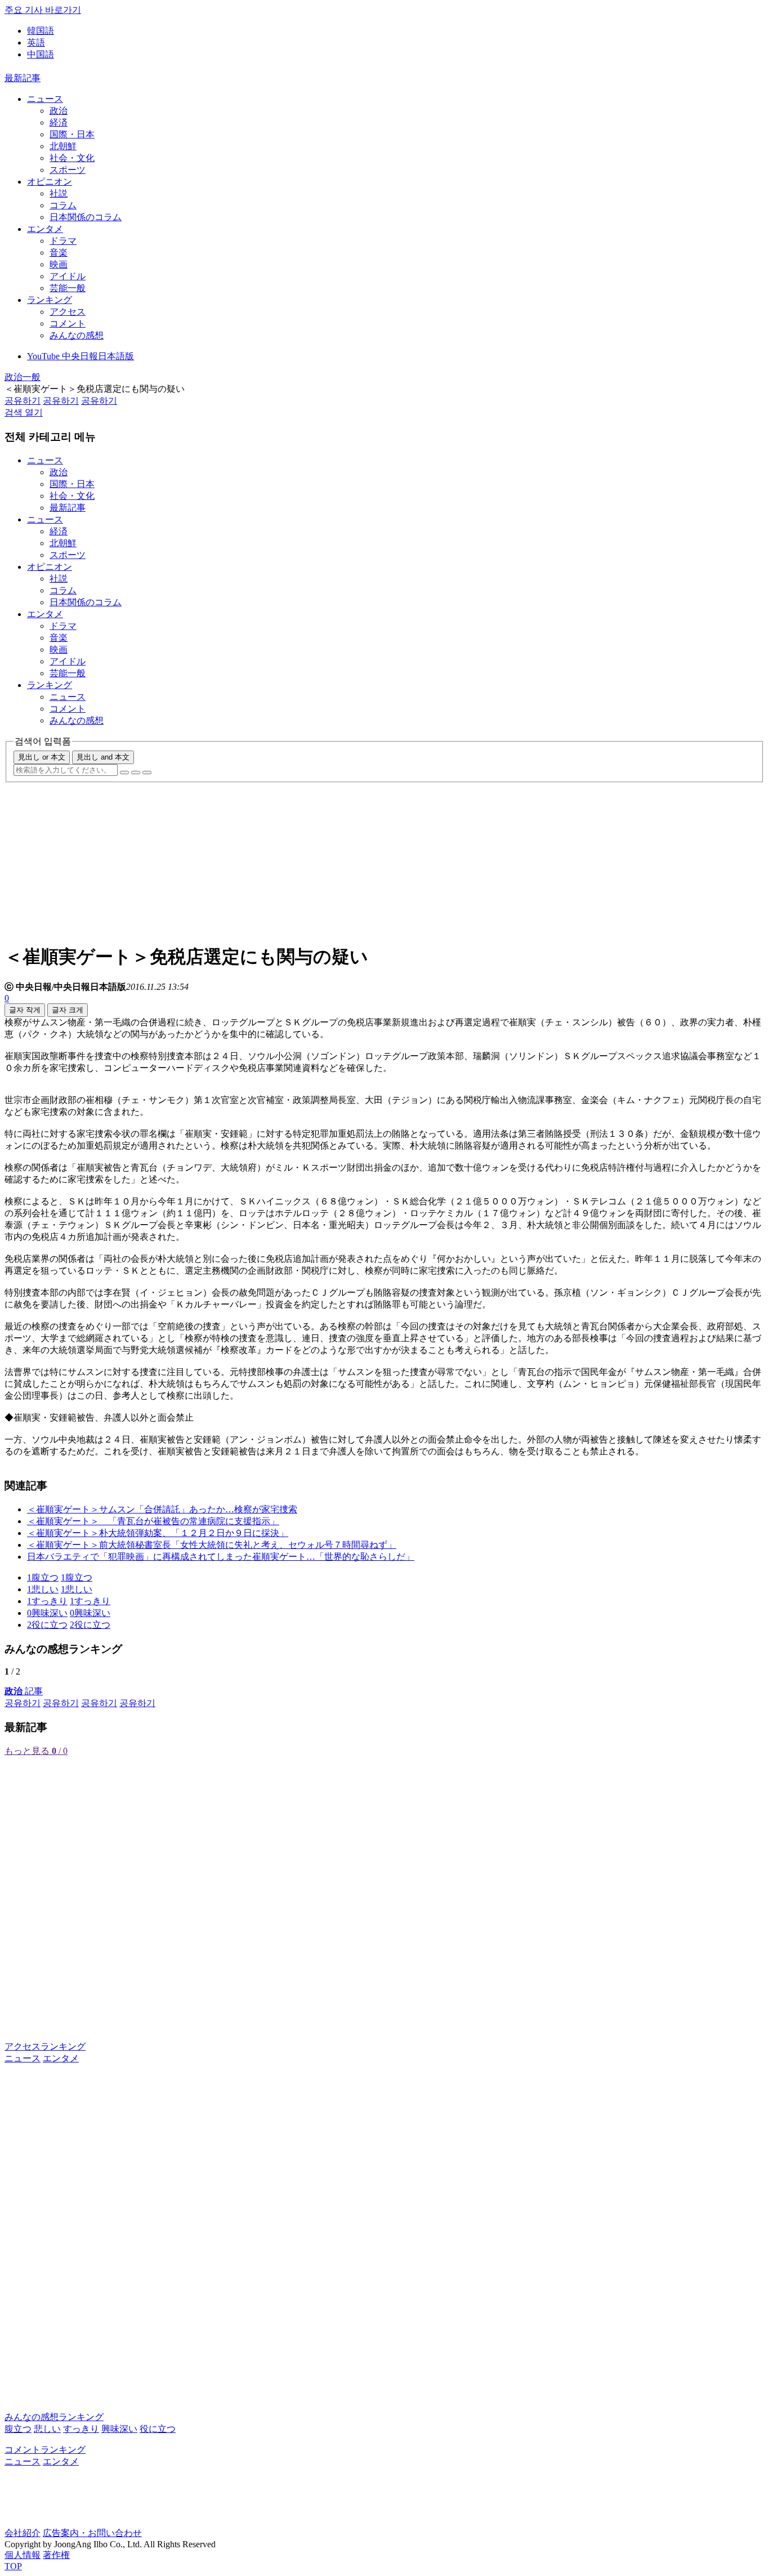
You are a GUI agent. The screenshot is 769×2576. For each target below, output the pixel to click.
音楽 (59, 253)
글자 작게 (25, 1010)
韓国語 (41, 31)
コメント (68, 323)
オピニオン (50, 182)
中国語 (41, 54)
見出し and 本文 (103, 757)
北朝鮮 (63, 146)
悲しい (47, 2429)
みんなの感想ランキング (54, 2417)
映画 (59, 264)
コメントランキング (45, 2450)
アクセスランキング (45, 2046)
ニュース (45, 99)
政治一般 (23, 377)
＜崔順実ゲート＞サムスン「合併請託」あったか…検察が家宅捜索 (162, 1509)
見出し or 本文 (42, 757)
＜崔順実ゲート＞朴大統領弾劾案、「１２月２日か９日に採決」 (158, 1533)
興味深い (119, 2429)
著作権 (56, 2555)
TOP (13, 2566)
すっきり (81, 2429)
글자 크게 (68, 1010)
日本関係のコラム (86, 217)
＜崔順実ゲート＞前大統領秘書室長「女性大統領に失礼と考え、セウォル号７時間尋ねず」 (212, 1545)
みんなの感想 (77, 335)
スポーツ (68, 170)
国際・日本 (72, 134)
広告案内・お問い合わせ (92, 2533)
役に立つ (158, 2429)
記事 (24, 1691)
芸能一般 (68, 288)
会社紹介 (23, 2533)
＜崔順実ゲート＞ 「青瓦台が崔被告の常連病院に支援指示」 (153, 1521)
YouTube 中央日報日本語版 (81, 356)
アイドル (68, 276)
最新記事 (23, 78)
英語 (36, 43)
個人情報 (23, 2555)
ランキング (50, 300)
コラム (63, 205)
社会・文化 (72, 158)
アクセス (68, 312)
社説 (59, 193)
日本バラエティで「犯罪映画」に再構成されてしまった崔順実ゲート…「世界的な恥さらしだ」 (221, 1557)
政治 (59, 111)
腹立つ (18, 2429)
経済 (59, 122)
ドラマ (63, 241)
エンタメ (45, 229)
